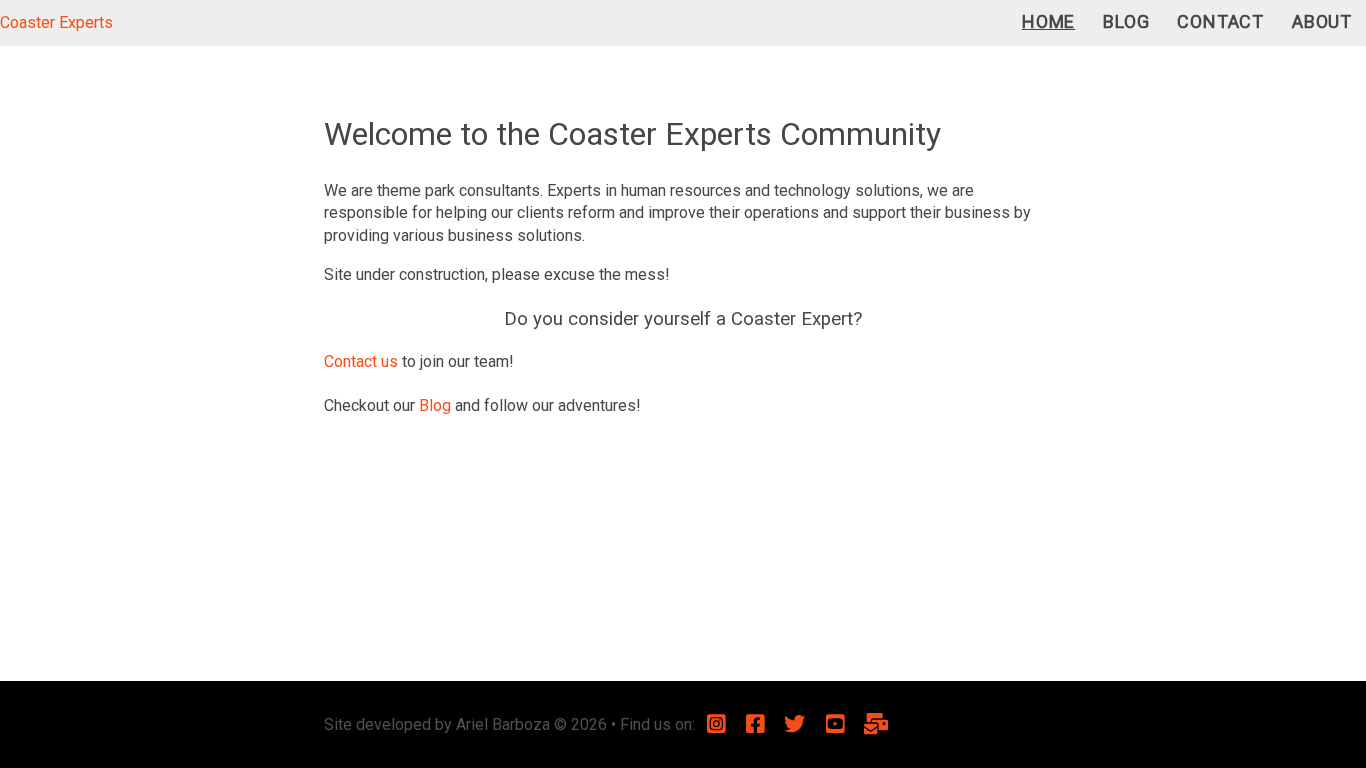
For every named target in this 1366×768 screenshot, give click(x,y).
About (1322, 21)
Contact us (361, 361)
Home (1048, 21)
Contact (1220, 21)
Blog (1126, 21)
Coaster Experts (56, 22)
